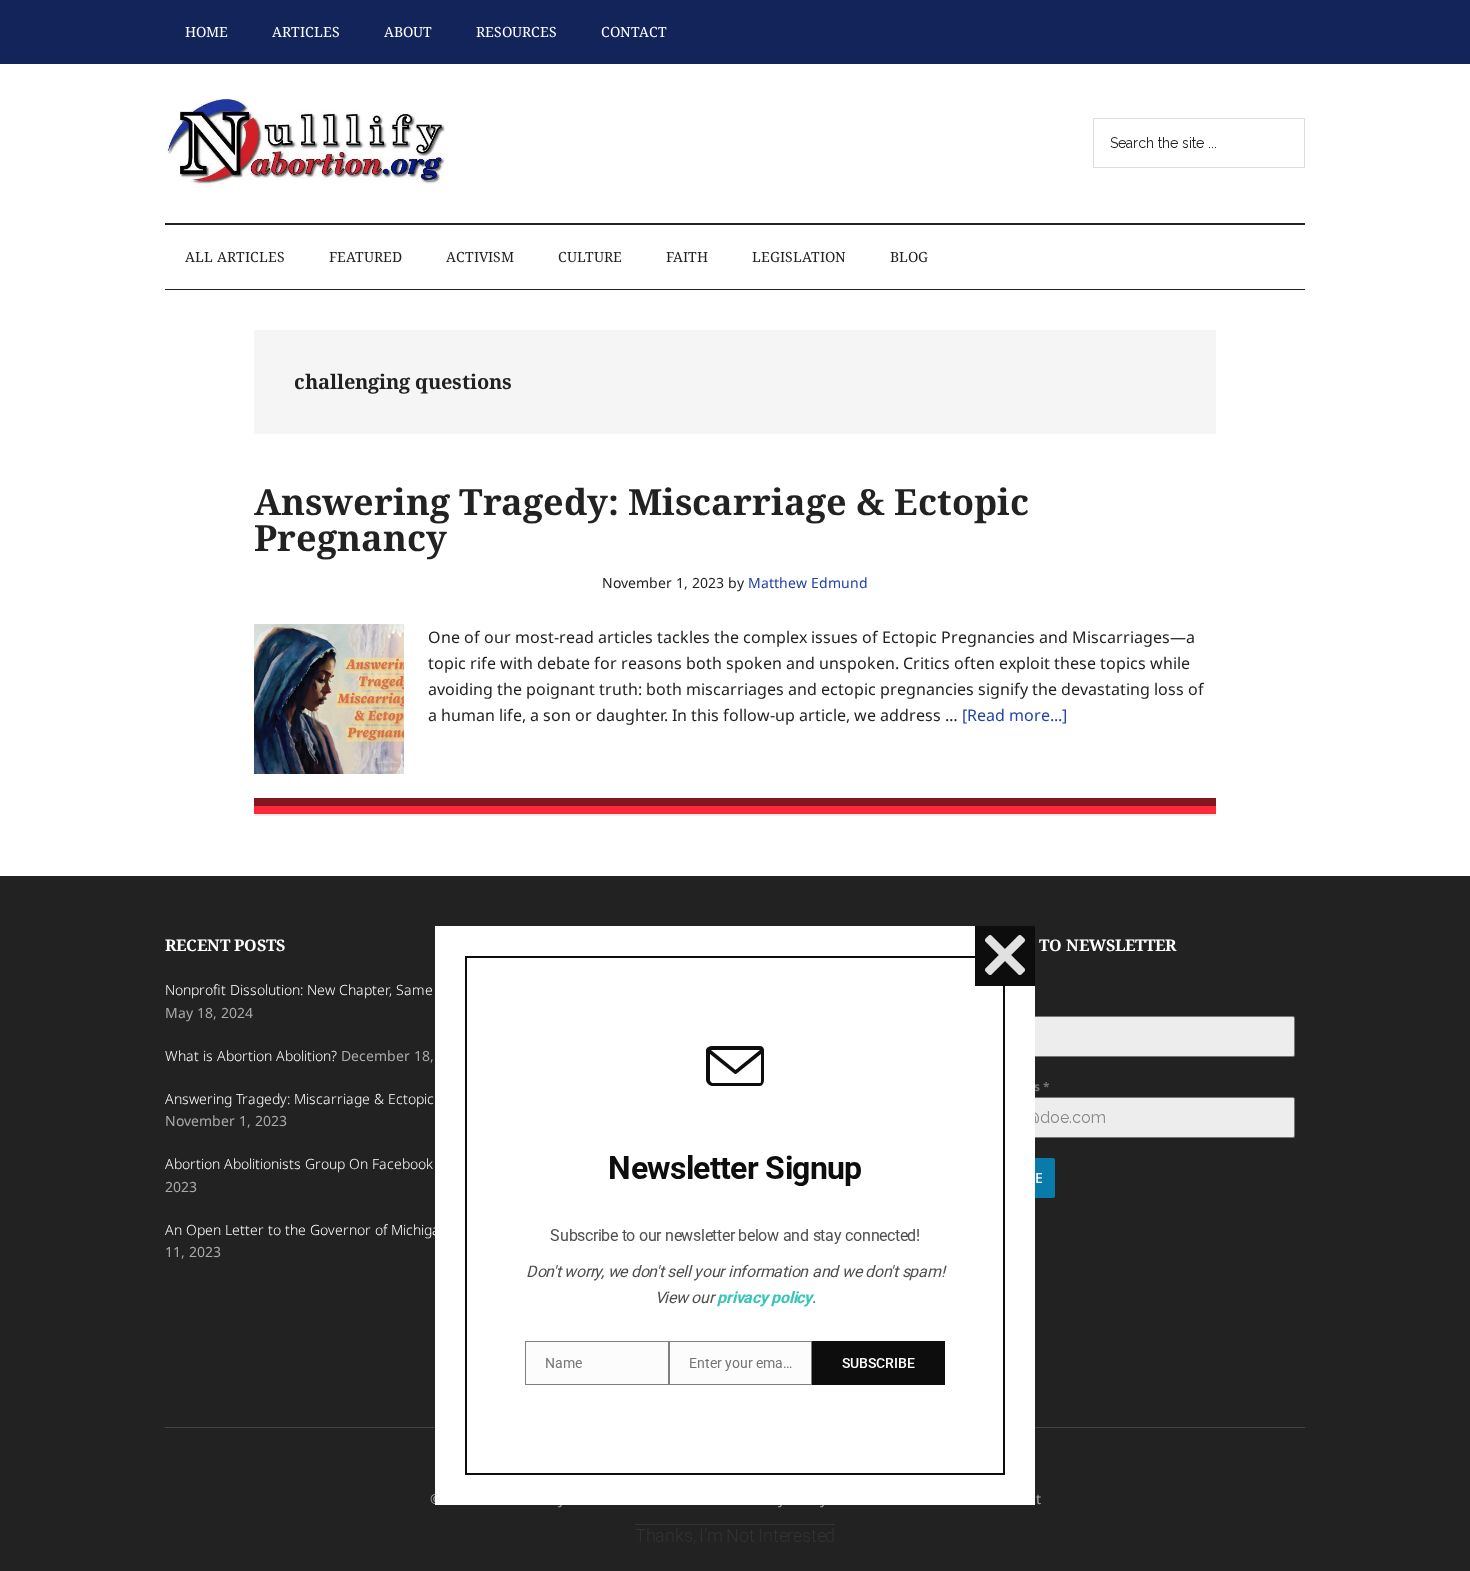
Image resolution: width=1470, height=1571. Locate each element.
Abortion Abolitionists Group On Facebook (299, 1163)
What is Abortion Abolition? (251, 1055)
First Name (993, 1004)
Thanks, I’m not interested (735, 1535)
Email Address (1002, 1086)
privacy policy (764, 1297)
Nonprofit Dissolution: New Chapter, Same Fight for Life (340, 989)
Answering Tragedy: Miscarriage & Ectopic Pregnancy (641, 519)
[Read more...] (1014, 715)
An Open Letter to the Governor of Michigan (306, 1229)
